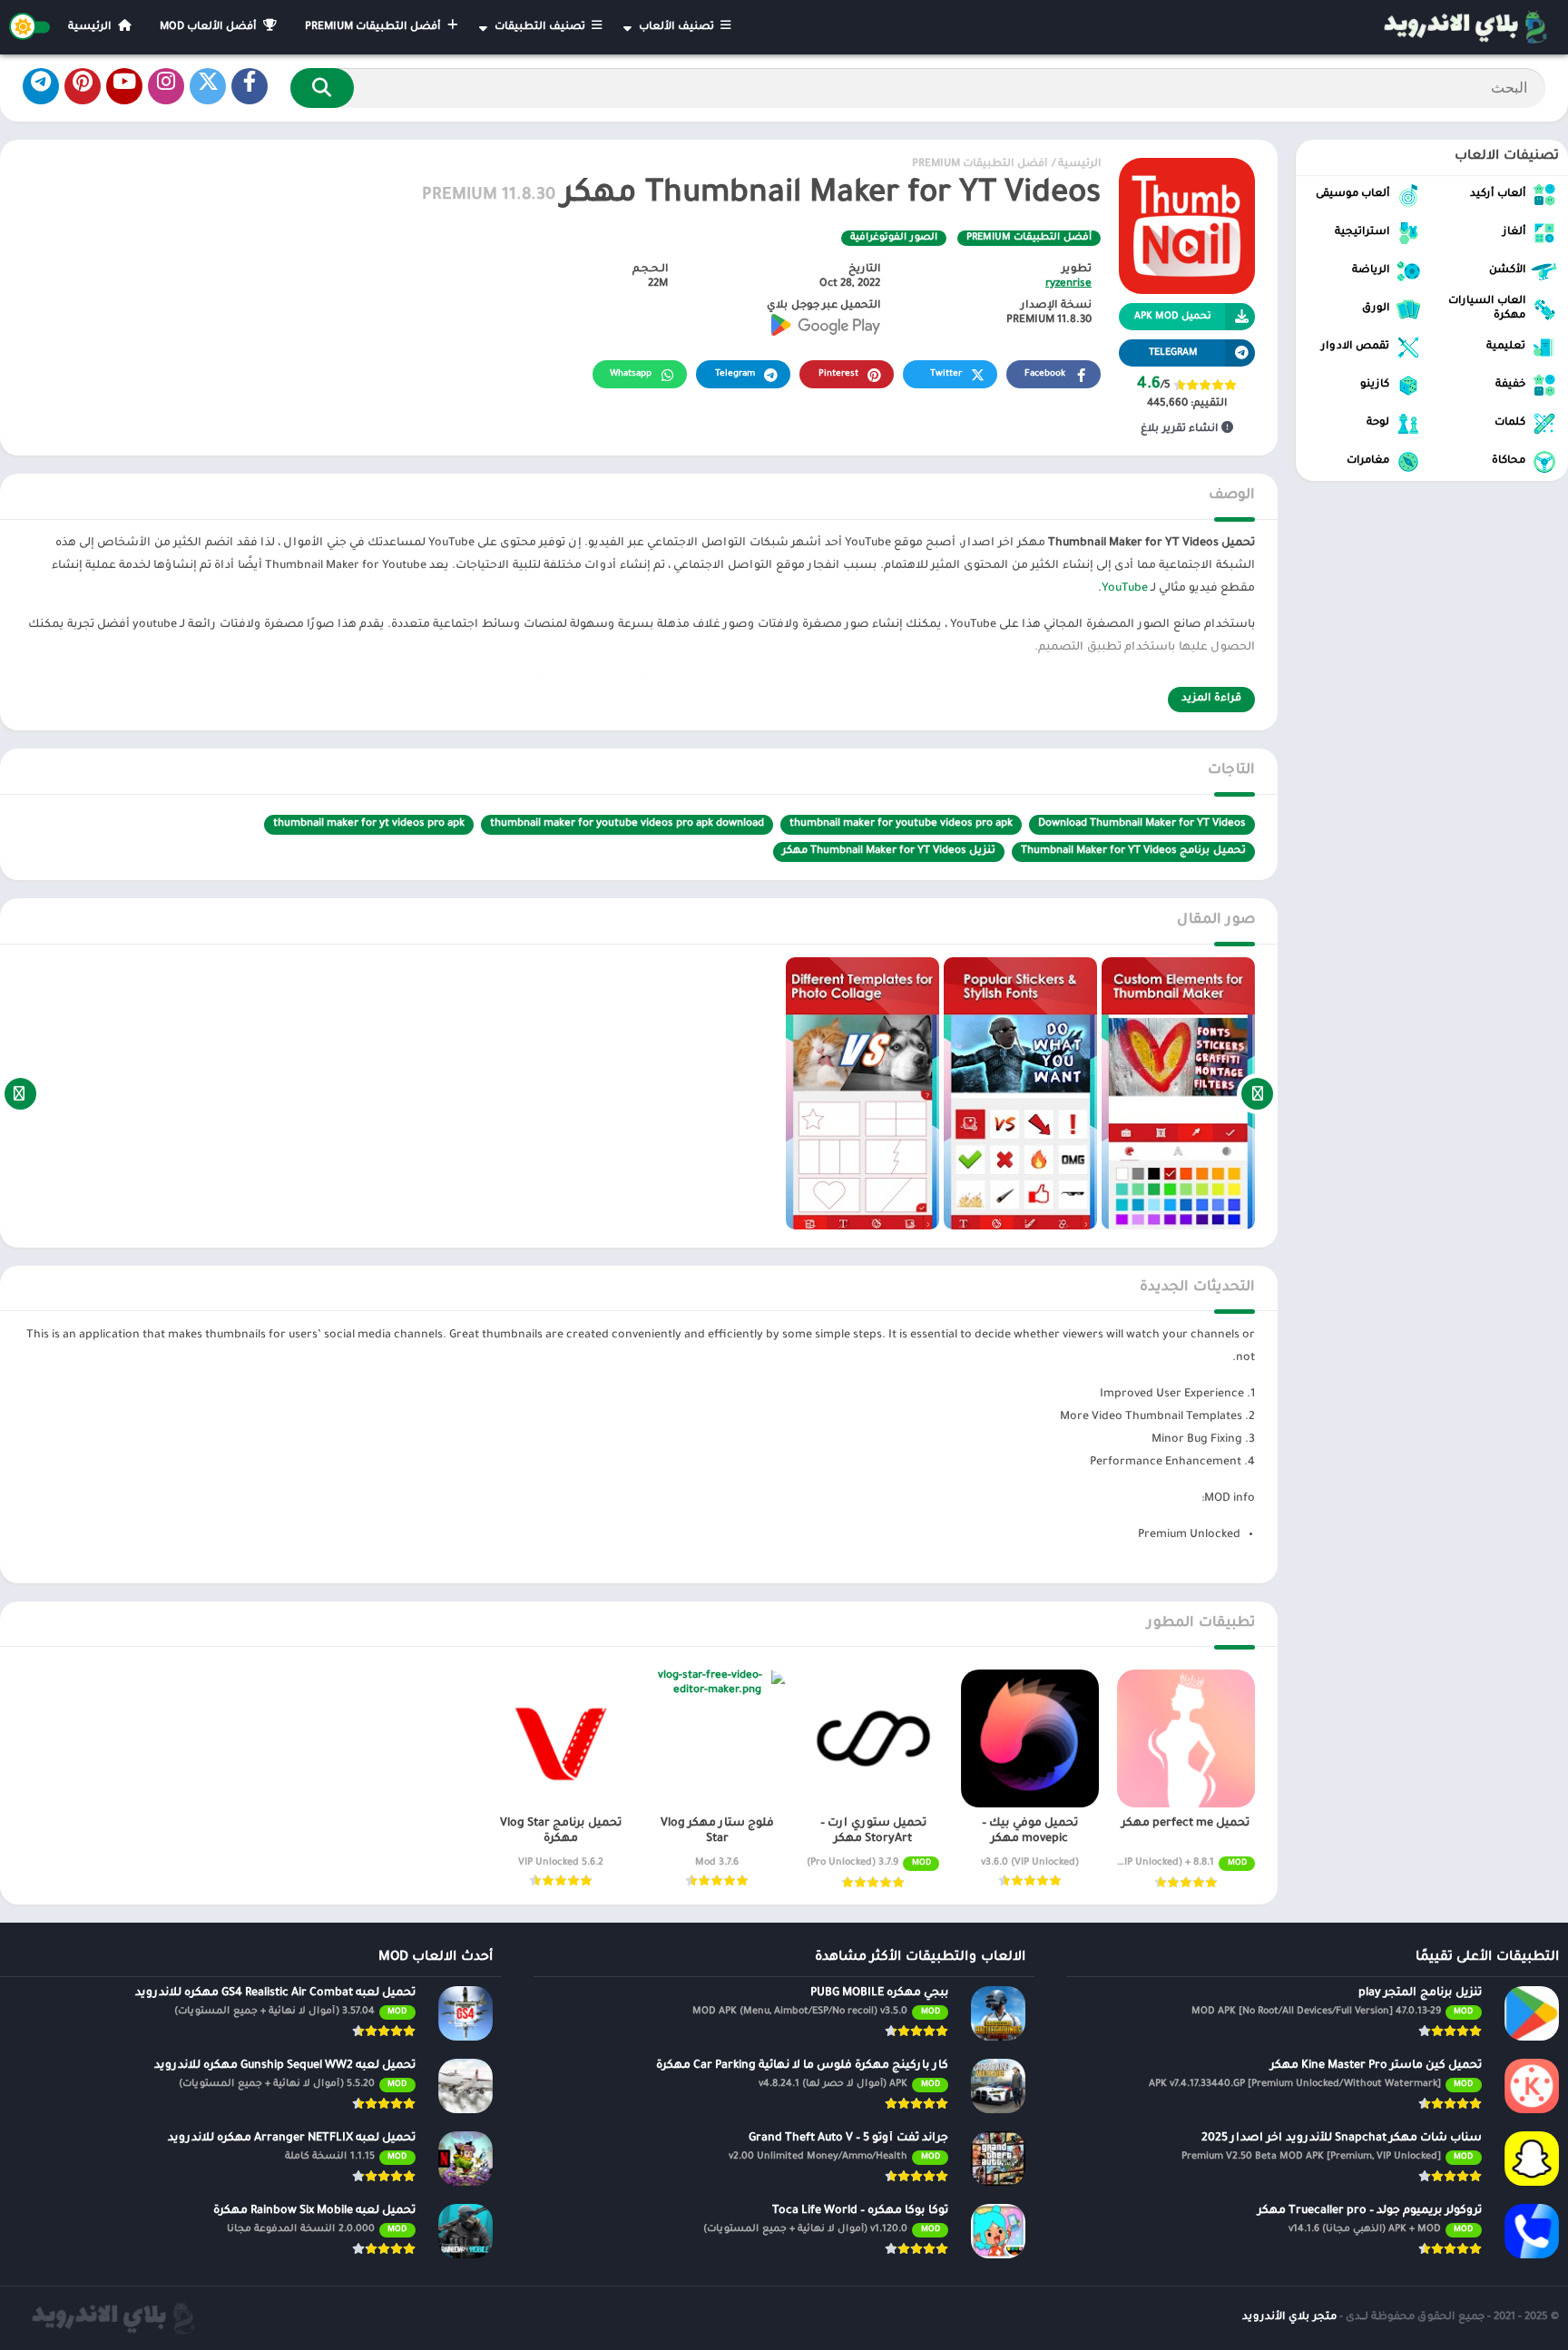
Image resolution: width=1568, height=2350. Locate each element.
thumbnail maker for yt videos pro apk (369, 824)
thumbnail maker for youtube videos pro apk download (627, 824)
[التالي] (20, 1093)
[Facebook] (250, 86)
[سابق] (1257, 1093)
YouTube (1125, 589)
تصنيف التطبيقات (541, 28)
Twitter (946, 374)
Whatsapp (631, 374)
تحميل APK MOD (1173, 317)
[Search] (322, 88)
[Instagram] (166, 86)
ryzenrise (1068, 284)
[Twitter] (208, 86)
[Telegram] (41, 86)
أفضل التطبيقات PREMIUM (374, 28)
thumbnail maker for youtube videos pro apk (901, 824)
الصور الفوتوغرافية (894, 238)
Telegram (735, 374)
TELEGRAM (1173, 353)
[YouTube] (124, 86)
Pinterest (838, 374)
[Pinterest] (83, 86)
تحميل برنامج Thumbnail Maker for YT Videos (1133, 852)
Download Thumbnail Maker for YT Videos (1142, 824)
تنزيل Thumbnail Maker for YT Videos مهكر (889, 852)
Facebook (1045, 374)
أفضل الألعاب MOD (210, 28)
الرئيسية (91, 28)
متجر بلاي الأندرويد (1289, 2318)
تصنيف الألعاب (678, 28)
